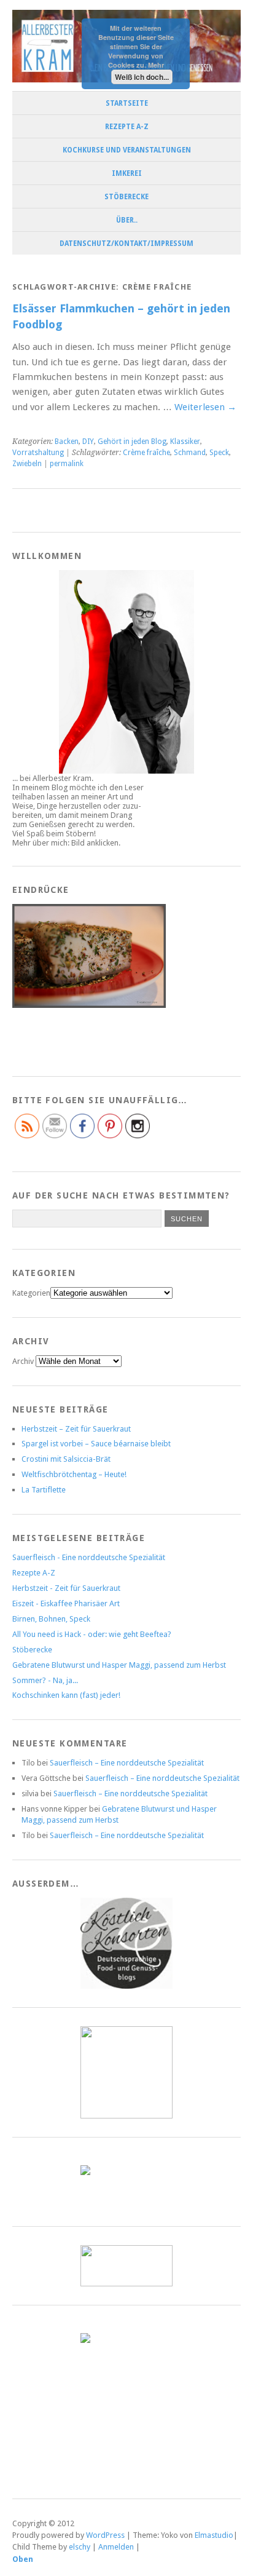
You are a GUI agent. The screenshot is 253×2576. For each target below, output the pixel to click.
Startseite (127, 103)
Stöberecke (126, 197)
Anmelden (116, 2547)
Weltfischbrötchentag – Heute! (74, 1474)
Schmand (190, 453)
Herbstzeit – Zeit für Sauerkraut (76, 1429)
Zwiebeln (27, 464)
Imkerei (127, 173)
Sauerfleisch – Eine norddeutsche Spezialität (127, 1763)
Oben (23, 2559)
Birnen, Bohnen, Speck (51, 1619)
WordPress (105, 2535)
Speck (219, 453)
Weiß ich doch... (142, 77)
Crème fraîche (146, 453)
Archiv (23, 1361)
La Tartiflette (44, 1490)
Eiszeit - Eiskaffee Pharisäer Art (66, 1603)
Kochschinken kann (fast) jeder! (66, 1695)
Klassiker (185, 442)
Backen (67, 442)
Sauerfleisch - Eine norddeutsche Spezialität (89, 1557)
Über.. (127, 220)
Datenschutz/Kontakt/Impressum (126, 244)
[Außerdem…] (126, 1943)
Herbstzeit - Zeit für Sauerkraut (66, 1588)
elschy (80, 2547)
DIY (88, 442)
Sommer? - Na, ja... (45, 1680)
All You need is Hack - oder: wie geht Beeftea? (92, 1634)
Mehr (156, 65)
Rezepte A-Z (127, 127)
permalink (67, 464)
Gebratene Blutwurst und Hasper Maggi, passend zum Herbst (119, 1665)
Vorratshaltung (38, 453)
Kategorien (31, 1293)
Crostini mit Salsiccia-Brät (66, 1459)
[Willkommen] (126, 672)
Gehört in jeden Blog (132, 442)
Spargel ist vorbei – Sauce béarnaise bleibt (96, 1444)
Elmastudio (214, 2535)
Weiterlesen (205, 407)
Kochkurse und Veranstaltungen (127, 150)
